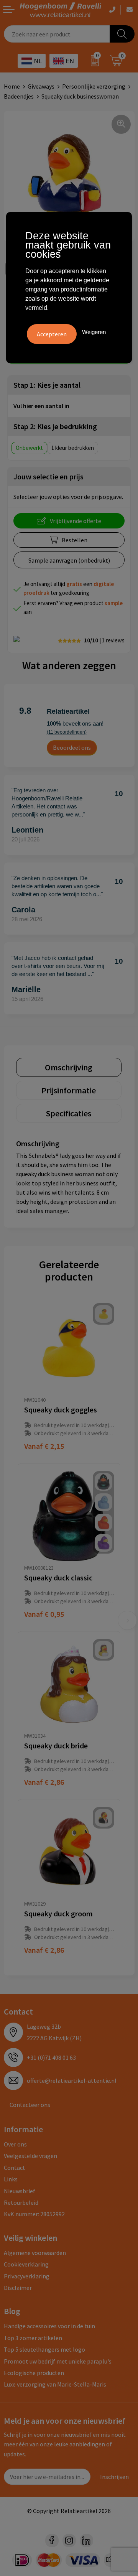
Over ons (15, 2144)
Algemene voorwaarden (35, 2253)
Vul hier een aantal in (41, 406)
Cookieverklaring (26, 2264)
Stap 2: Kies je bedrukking (55, 426)
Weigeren (94, 332)
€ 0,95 (44, 1614)
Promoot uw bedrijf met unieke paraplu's (58, 2361)
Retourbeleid (21, 2202)
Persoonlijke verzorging (94, 86)
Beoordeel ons (72, 747)
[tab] (69, 1067)
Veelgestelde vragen (30, 2156)
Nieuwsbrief (20, 2191)
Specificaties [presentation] (69, 1113)
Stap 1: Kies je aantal (47, 385)
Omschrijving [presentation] (69, 1067)
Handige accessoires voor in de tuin (49, 2326)
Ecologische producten (34, 2373)
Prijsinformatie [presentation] (69, 1090)
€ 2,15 (44, 1446)
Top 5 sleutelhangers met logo (44, 2349)
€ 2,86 (44, 1782)
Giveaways (41, 86)
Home (12, 86)
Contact (15, 2168)
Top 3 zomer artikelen (33, 2338)
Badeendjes (19, 96)
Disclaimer (18, 2288)
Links (11, 2179)
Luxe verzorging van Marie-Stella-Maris (55, 2384)
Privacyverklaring (27, 2276)
